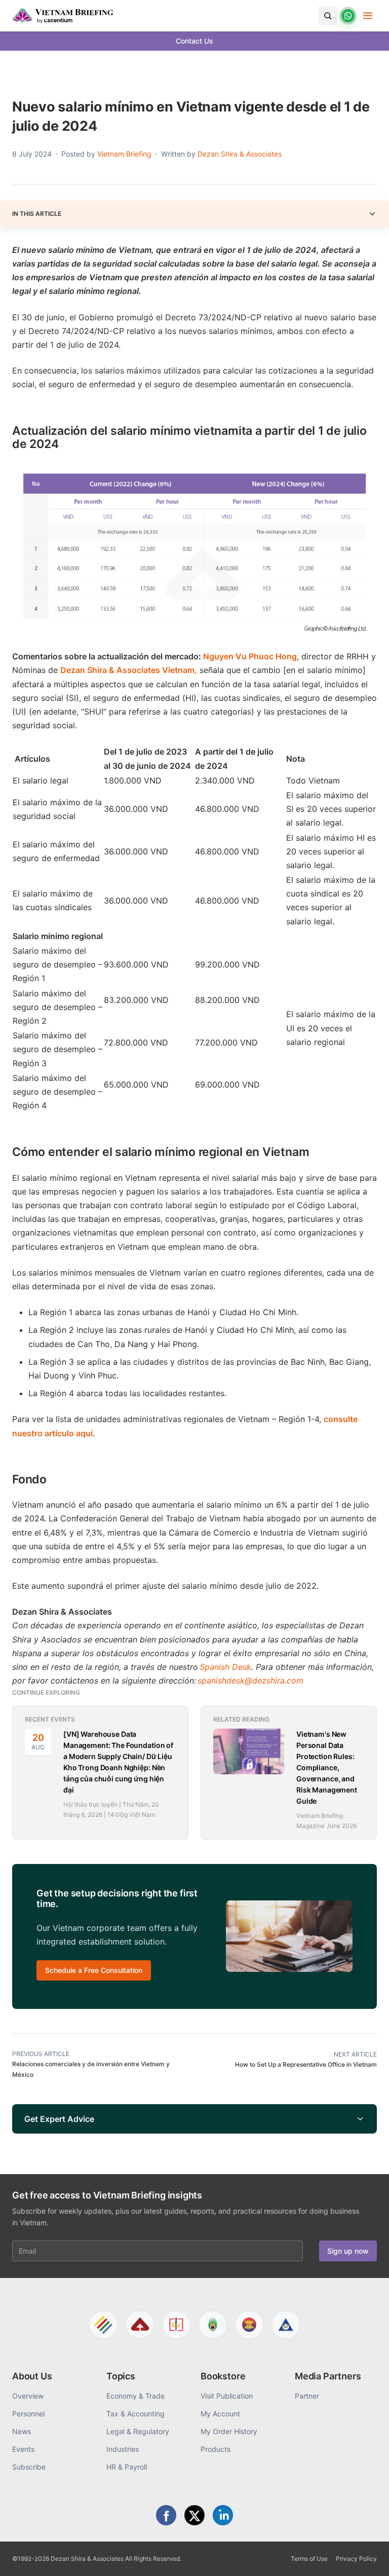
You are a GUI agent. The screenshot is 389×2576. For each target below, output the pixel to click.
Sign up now (348, 2251)
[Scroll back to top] (366, 2557)
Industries (123, 2449)
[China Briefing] (176, 2325)
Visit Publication (227, 2396)
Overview (28, 2396)
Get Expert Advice (59, 2119)
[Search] (328, 16)
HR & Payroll (127, 2467)
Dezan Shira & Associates (240, 154)
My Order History (229, 2431)
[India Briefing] (213, 2325)
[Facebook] (166, 2515)
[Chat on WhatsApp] (348, 16)
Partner (307, 2396)
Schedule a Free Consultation (94, 1970)
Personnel (28, 2414)
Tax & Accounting (135, 2414)
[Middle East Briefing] (286, 2325)
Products (216, 2449)
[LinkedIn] (223, 2515)
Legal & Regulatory (138, 2431)
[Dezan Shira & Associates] (103, 2325)
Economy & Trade (135, 2396)
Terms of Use (309, 2559)
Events (23, 2449)
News (22, 2431)
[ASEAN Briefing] (249, 2325)
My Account (220, 2414)
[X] (194, 2515)
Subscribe (29, 2467)
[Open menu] (368, 16)
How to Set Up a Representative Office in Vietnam (306, 2064)
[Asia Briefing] (140, 2325)
